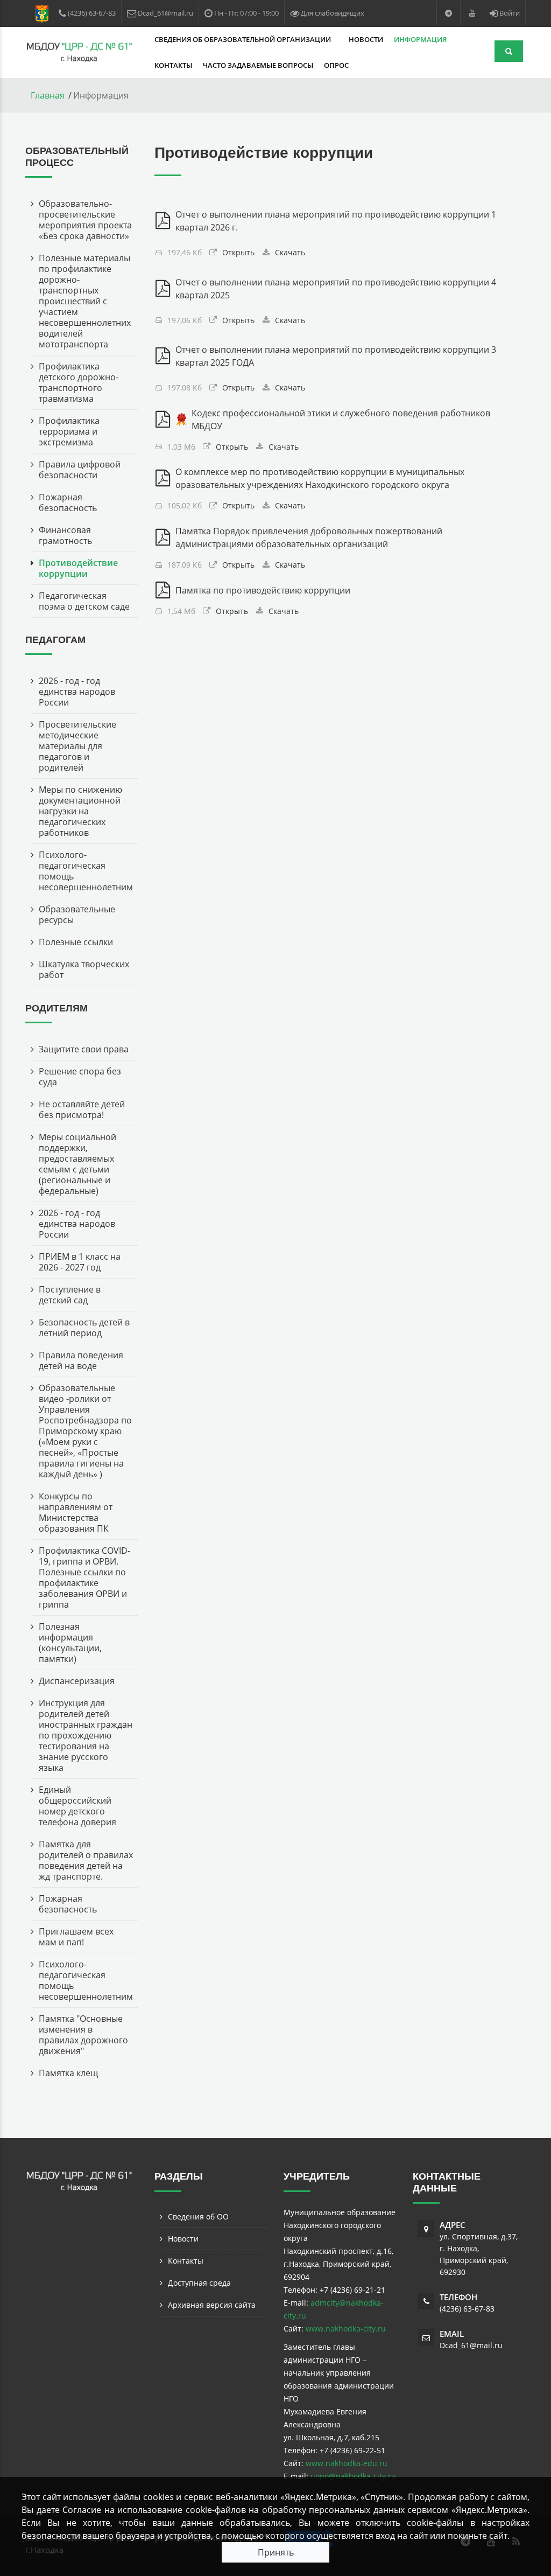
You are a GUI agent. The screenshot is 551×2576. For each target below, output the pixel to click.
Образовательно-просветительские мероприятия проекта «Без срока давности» (85, 220)
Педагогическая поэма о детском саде (84, 601)
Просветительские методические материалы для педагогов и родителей (77, 746)
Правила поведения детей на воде (81, 1360)
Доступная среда (199, 2283)
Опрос (336, 65)
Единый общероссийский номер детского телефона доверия (77, 1806)
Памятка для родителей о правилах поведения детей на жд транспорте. (86, 1860)
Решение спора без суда (80, 1077)
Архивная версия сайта (212, 2305)
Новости (366, 39)
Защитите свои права (84, 1049)
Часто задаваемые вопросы (258, 65)
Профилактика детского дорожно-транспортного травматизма (79, 382)
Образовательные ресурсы (77, 914)
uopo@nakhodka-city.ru (353, 2476)
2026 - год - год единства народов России (77, 692)
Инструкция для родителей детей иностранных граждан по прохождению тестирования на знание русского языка (86, 1735)
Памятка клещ (68, 2073)
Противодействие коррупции (78, 568)
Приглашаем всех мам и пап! (76, 1937)
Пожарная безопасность (68, 502)
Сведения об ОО (198, 2217)
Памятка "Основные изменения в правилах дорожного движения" (83, 2035)
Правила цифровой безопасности (80, 470)
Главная (48, 95)
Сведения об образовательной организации (243, 39)
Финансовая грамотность (65, 535)
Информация (421, 39)
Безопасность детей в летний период (84, 1328)
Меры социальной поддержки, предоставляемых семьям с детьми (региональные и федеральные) (77, 1164)
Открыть (238, 252)
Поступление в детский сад (70, 1295)
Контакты (173, 65)
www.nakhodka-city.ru (346, 2329)
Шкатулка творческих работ (84, 969)
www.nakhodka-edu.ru (347, 2463)
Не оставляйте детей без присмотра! (82, 1109)
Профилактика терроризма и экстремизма (69, 431)
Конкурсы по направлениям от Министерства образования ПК (76, 1512)
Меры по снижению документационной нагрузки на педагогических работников (80, 811)
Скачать (290, 252)
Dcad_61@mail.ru (471, 2345)
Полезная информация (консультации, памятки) (70, 1643)
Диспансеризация (77, 1681)
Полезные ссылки (76, 942)
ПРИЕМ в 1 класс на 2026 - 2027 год (80, 1262)
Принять (276, 2552)
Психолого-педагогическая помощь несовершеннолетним (86, 871)
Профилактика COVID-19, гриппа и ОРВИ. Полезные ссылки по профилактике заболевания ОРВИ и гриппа (84, 1577)
